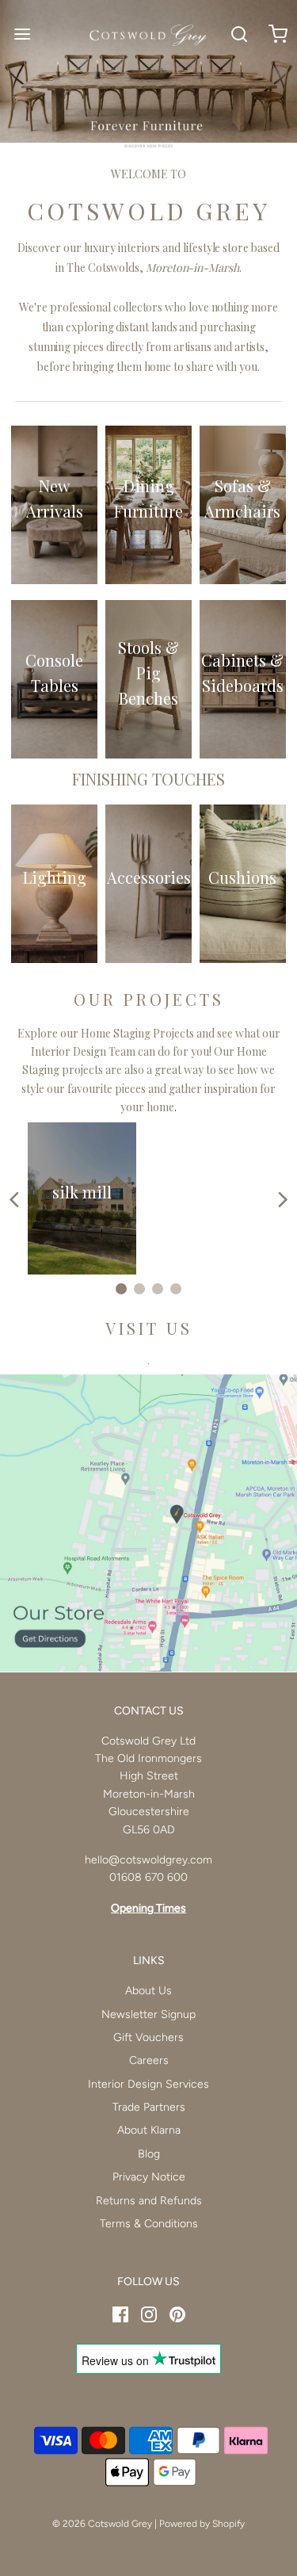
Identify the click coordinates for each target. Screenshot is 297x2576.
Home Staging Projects (137, 1033)
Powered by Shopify (202, 2524)
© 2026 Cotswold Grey (102, 2524)
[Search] (240, 34)
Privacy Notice (149, 2177)
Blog (149, 2154)
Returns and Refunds (149, 2201)
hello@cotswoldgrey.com (148, 1860)
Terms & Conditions (149, 2224)
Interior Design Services (148, 2084)
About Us (148, 1991)
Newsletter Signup (148, 2014)
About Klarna (149, 2130)
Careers (149, 2060)
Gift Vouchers (148, 2037)
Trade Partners (149, 2107)
